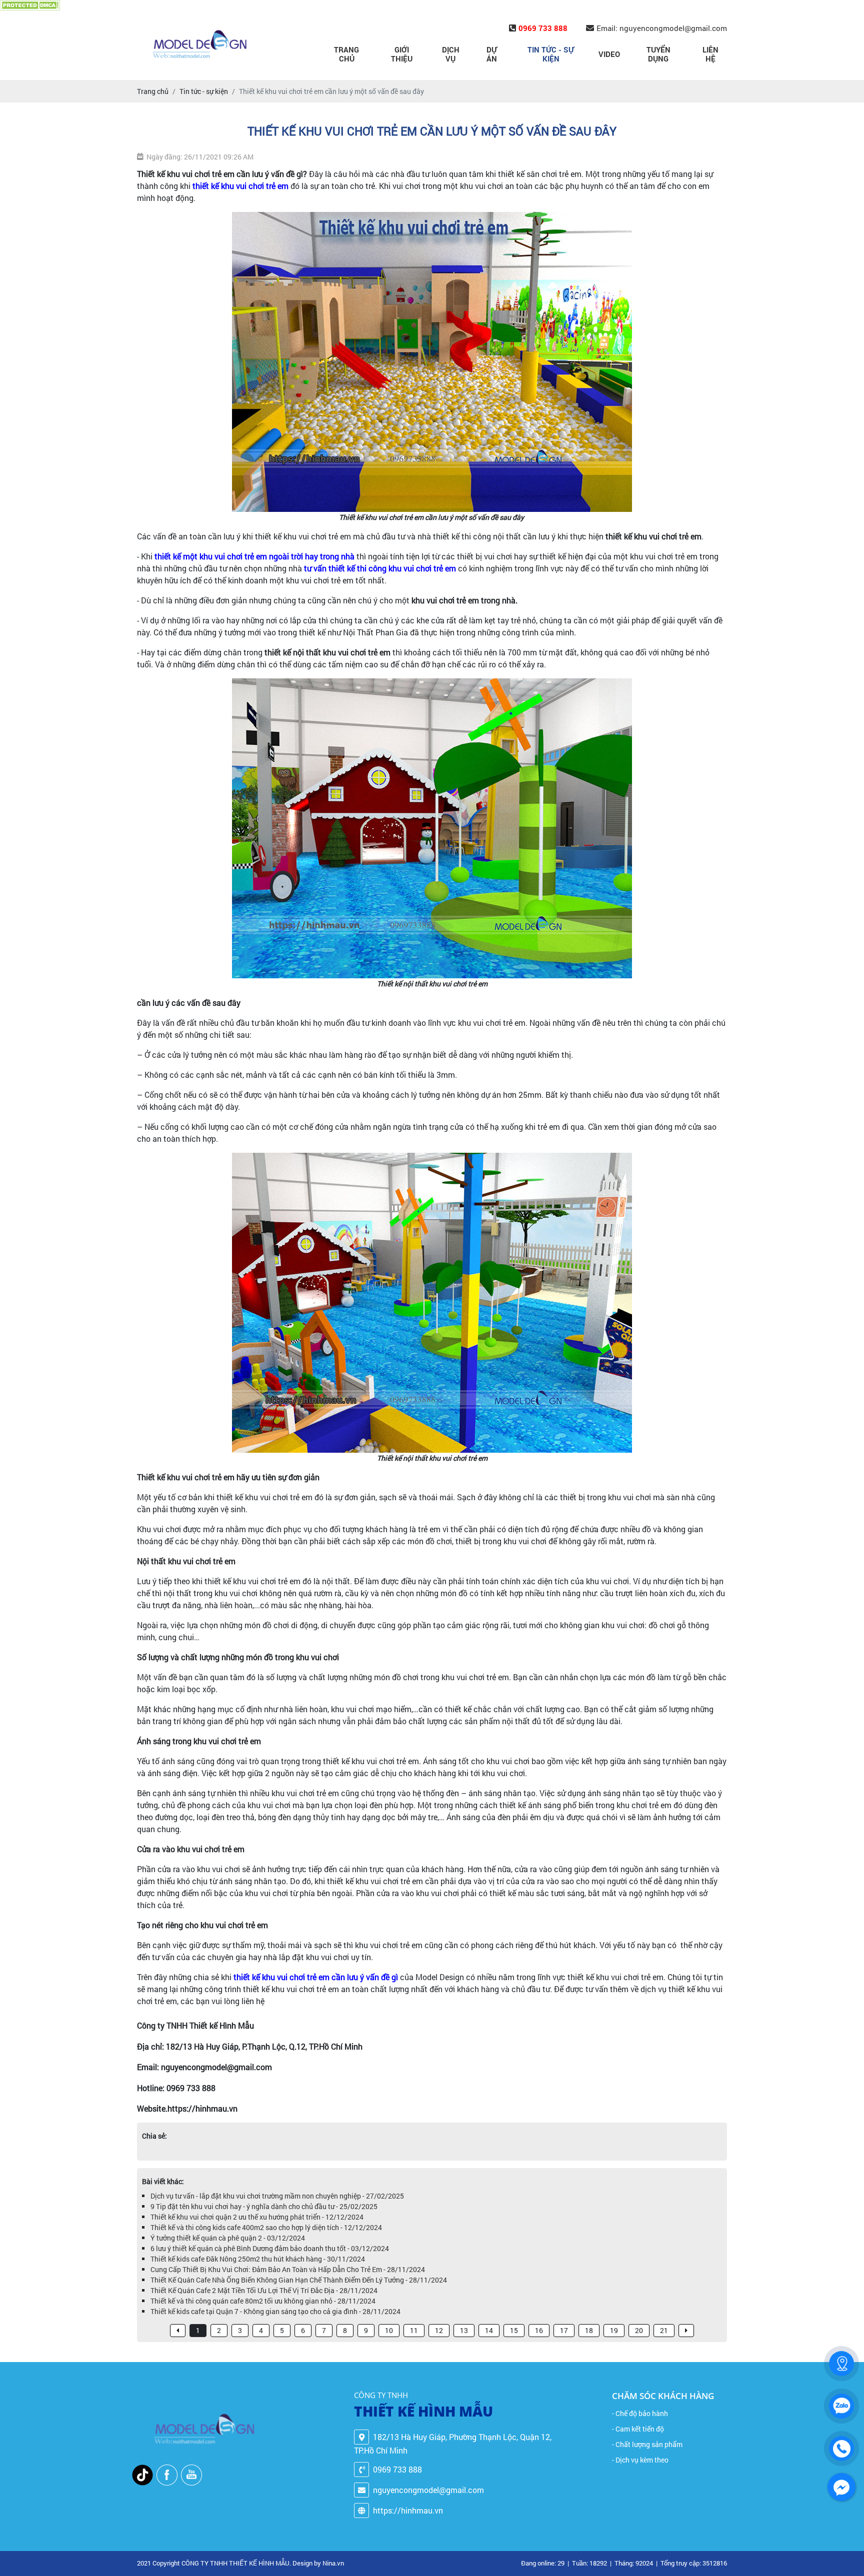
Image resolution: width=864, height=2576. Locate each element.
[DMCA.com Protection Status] (30, 5)
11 (414, 2330)
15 (514, 2330)
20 (639, 2330)
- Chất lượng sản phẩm (647, 2444)
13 (464, 2330)
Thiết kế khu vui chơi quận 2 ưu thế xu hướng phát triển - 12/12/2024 (257, 2217)
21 (664, 2330)
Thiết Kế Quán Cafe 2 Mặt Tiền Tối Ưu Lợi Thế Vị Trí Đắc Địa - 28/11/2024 (264, 2290)
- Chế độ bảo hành (640, 2413)
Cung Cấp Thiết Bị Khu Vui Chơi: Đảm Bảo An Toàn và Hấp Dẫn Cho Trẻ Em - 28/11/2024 (288, 2269)
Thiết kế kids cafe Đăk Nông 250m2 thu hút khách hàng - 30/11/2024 (258, 2259)
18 (589, 2330)
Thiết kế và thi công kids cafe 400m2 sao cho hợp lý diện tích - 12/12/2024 (266, 2227)
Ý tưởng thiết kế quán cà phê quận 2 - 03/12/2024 (228, 2238)
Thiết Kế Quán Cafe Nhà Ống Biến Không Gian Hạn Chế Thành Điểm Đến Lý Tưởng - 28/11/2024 (299, 2280)
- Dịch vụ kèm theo (640, 2460)
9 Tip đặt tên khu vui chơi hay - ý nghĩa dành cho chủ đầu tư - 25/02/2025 (264, 2206)
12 (439, 2330)
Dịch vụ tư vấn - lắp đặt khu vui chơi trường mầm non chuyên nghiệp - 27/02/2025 (277, 2196)
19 (614, 2330)
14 (489, 2330)
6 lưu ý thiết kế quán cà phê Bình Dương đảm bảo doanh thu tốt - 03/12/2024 (270, 2248)
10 (389, 2330)
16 (539, 2330)
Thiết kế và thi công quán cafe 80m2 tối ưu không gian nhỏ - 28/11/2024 (263, 2301)
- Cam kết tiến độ (638, 2429)
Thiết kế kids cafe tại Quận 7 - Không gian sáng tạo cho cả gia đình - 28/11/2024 (275, 2311)
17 (564, 2330)
